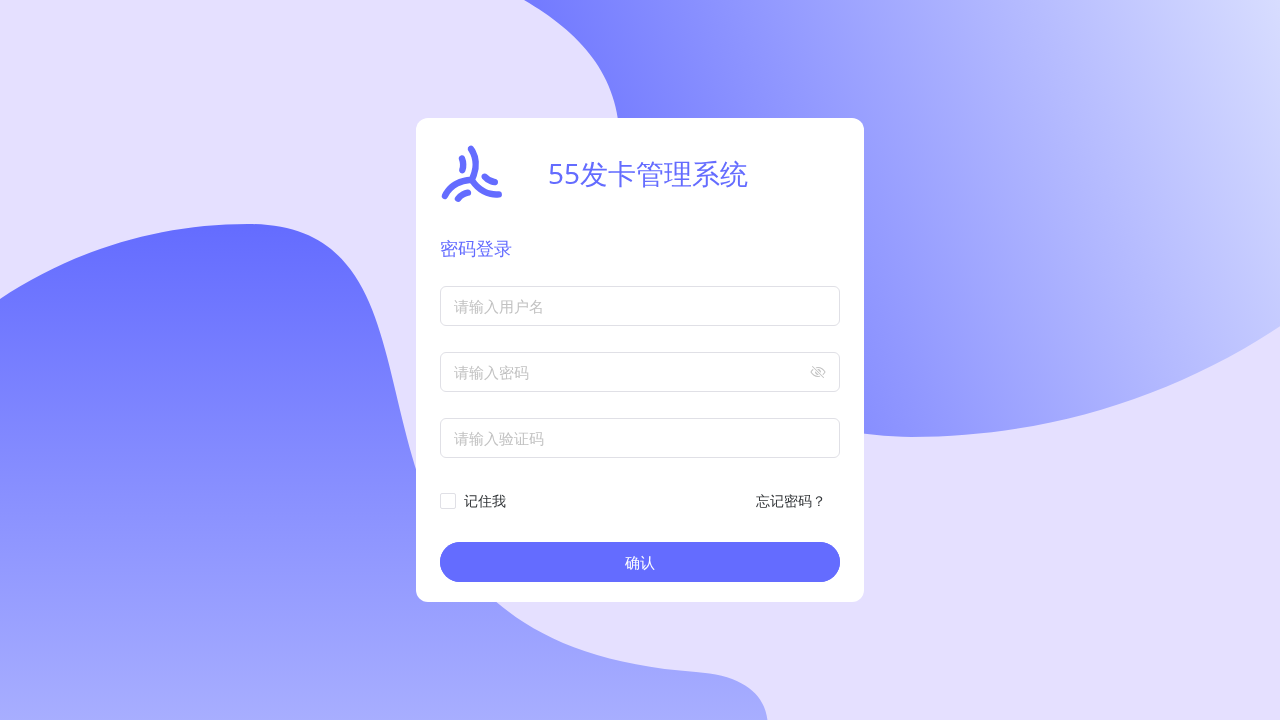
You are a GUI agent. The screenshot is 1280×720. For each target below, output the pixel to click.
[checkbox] (477, 501)
